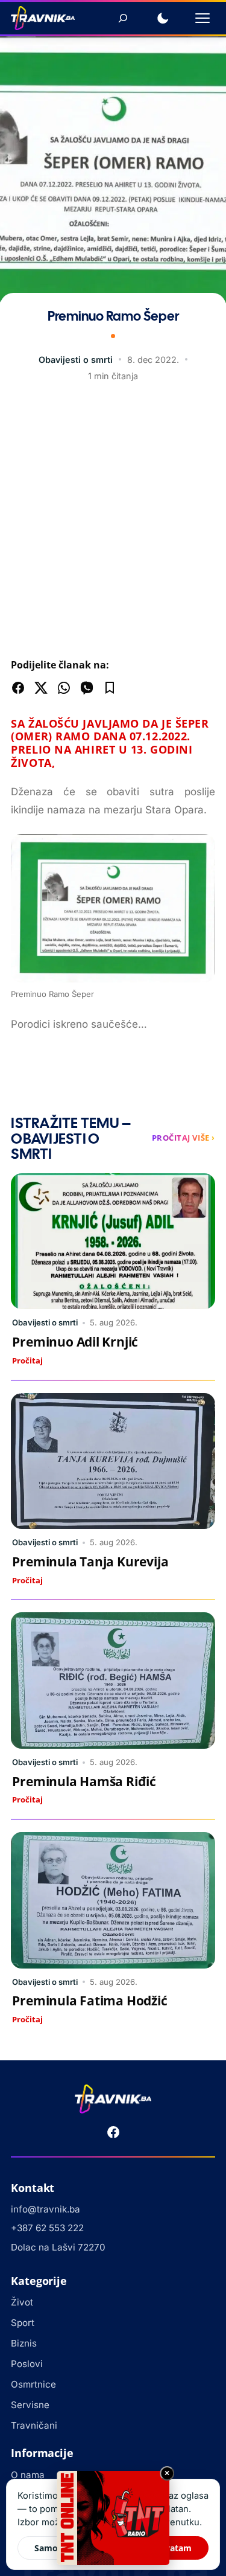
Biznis (24, 2343)
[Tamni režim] (163, 18)
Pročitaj (27, 1360)
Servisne (30, 2405)
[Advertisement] (113, 523)
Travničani (34, 2425)
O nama (28, 2475)
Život (22, 2302)
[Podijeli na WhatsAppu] (64, 688)
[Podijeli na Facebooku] (18, 688)
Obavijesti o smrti (76, 360)
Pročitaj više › (184, 1138)
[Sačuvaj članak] (110, 688)
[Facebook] (113, 2132)
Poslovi (27, 2364)
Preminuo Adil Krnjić (75, 1342)
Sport (23, 2323)
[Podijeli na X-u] (41, 688)
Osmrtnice (33, 2384)
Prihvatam (170, 2548)
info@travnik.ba (46, 2209)
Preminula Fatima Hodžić (89, 2001)
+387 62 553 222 (47, 2228)
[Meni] (202, 18)
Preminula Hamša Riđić (84, 1781)
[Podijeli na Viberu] (87, 688)
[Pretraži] (123, 18)
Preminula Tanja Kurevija (90, 1562)
